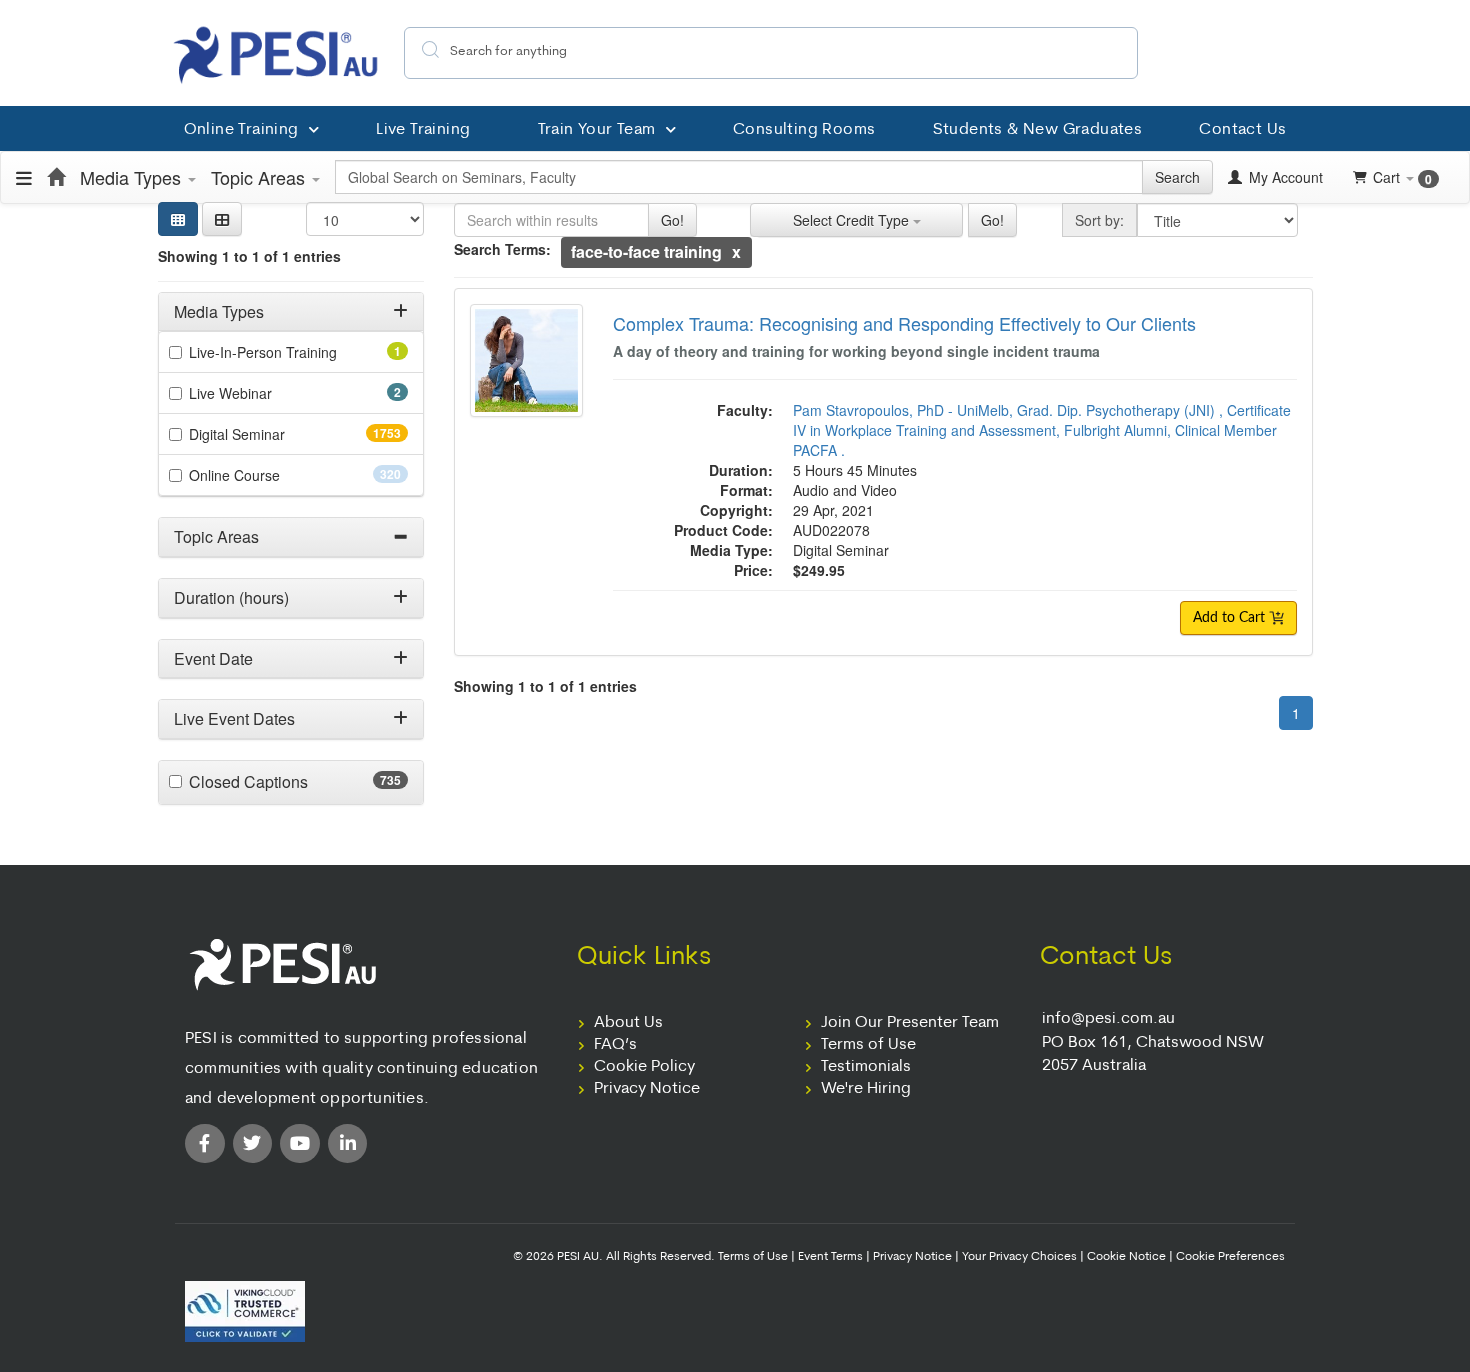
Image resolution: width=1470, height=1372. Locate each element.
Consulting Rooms (804, 130)
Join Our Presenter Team (910, 1023)
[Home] (56, 177)
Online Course (270, 475)
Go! (672, 220)
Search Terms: (502, 249)
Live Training (423, 130)
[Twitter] (253, 1144)
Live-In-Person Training (290, 352)
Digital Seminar (276, 434)
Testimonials (866, 1067)
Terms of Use (868, 1045)
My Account (1284, 177)
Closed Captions (287, 782)
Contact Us (1242, 130)
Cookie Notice (1126, 1257)
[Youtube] (300, 1144)
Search (1177, 177)
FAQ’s (615, 1045)
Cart (1402, 177)
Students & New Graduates (1038, 130)
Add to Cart (1231, 618)
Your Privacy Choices (1019, 1257)
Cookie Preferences (1230, 1257)
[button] (222, 219)
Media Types (133, 177)
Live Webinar (258, 393)
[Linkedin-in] (348, 1144)
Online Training (241, 130)
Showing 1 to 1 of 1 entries (249, 256)
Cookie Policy (644, 1067)
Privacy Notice (647, 1089)
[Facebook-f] (205, 1144)
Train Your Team (597, 130)
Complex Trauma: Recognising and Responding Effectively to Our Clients (904, 323)
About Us (628, 1023)
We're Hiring (866, 1089)
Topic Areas (260, 177)
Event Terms (830, 1257)
